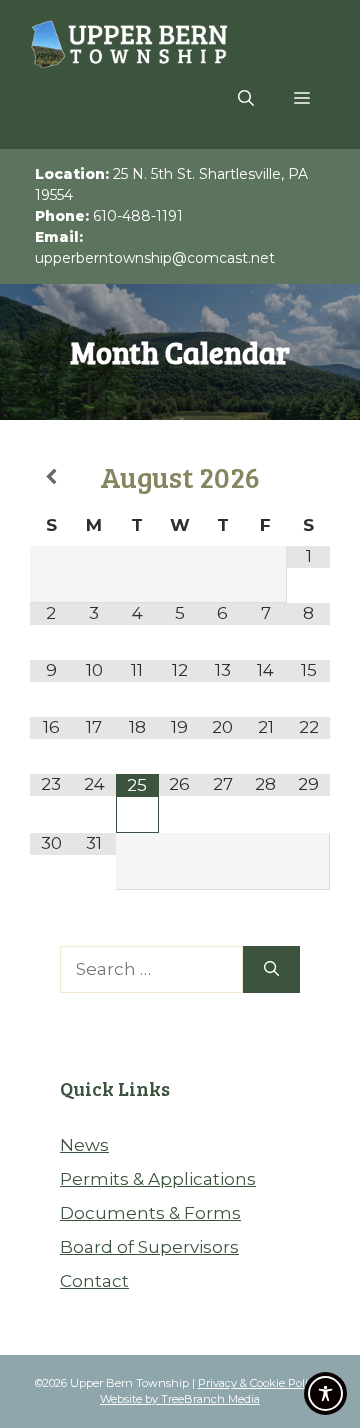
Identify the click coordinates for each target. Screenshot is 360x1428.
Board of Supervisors (149, 1247)
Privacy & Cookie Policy (259, 1383)
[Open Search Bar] (246, 99)
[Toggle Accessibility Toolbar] (325, 1393)
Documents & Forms (150, 1213)
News (84, 1145)
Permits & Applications (158, 1179)
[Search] (271, 970)
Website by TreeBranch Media (180, 1399)
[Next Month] (308, 478)
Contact (94, 1281)
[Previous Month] (51, 478)
